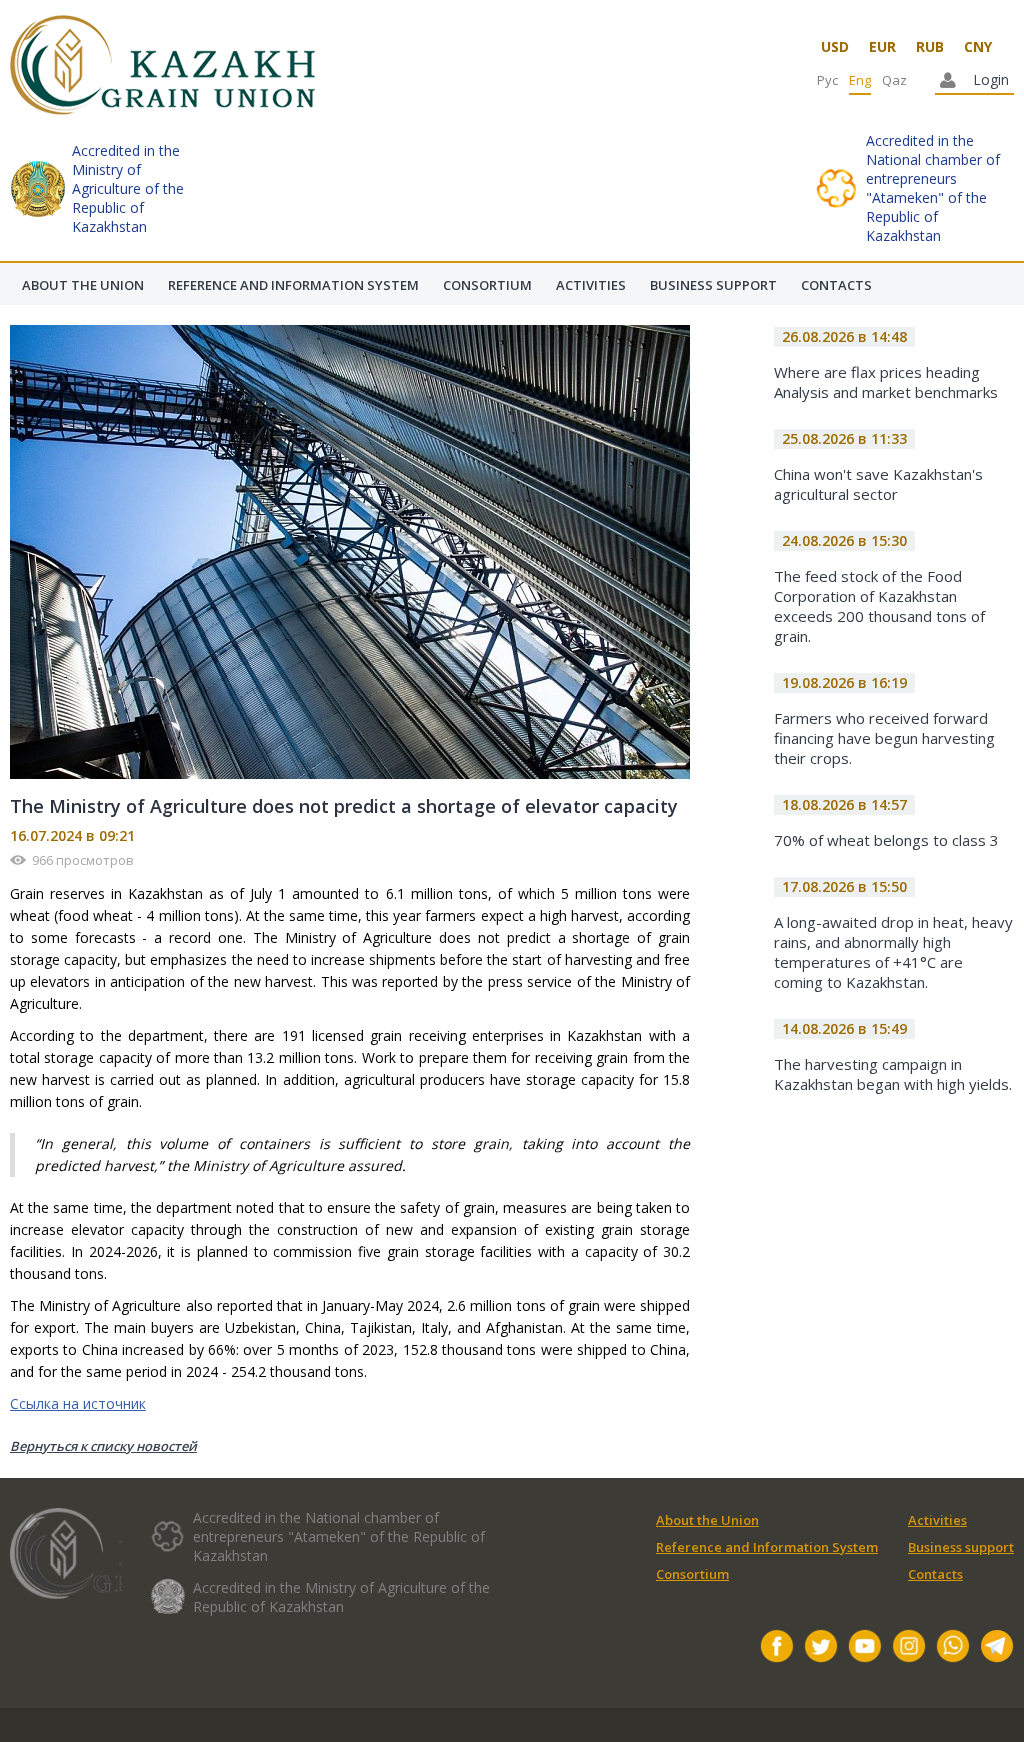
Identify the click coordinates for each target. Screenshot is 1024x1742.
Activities (937, 1520)
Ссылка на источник (78, 1403)
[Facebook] (777, 1648)
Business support (961, 1547)
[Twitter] (821, 1648)
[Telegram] (997, 1648)
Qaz (894, 80)
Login (991, 79)
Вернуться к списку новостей (103, 1446)
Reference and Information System (767, 1547)
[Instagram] (909, 1648)
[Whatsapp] (953, 1648)
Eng (860, 80)
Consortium (692, 1574)
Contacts (935, 1574)
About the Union (707, 1520)
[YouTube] (865, 1648)
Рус (827, 80)
